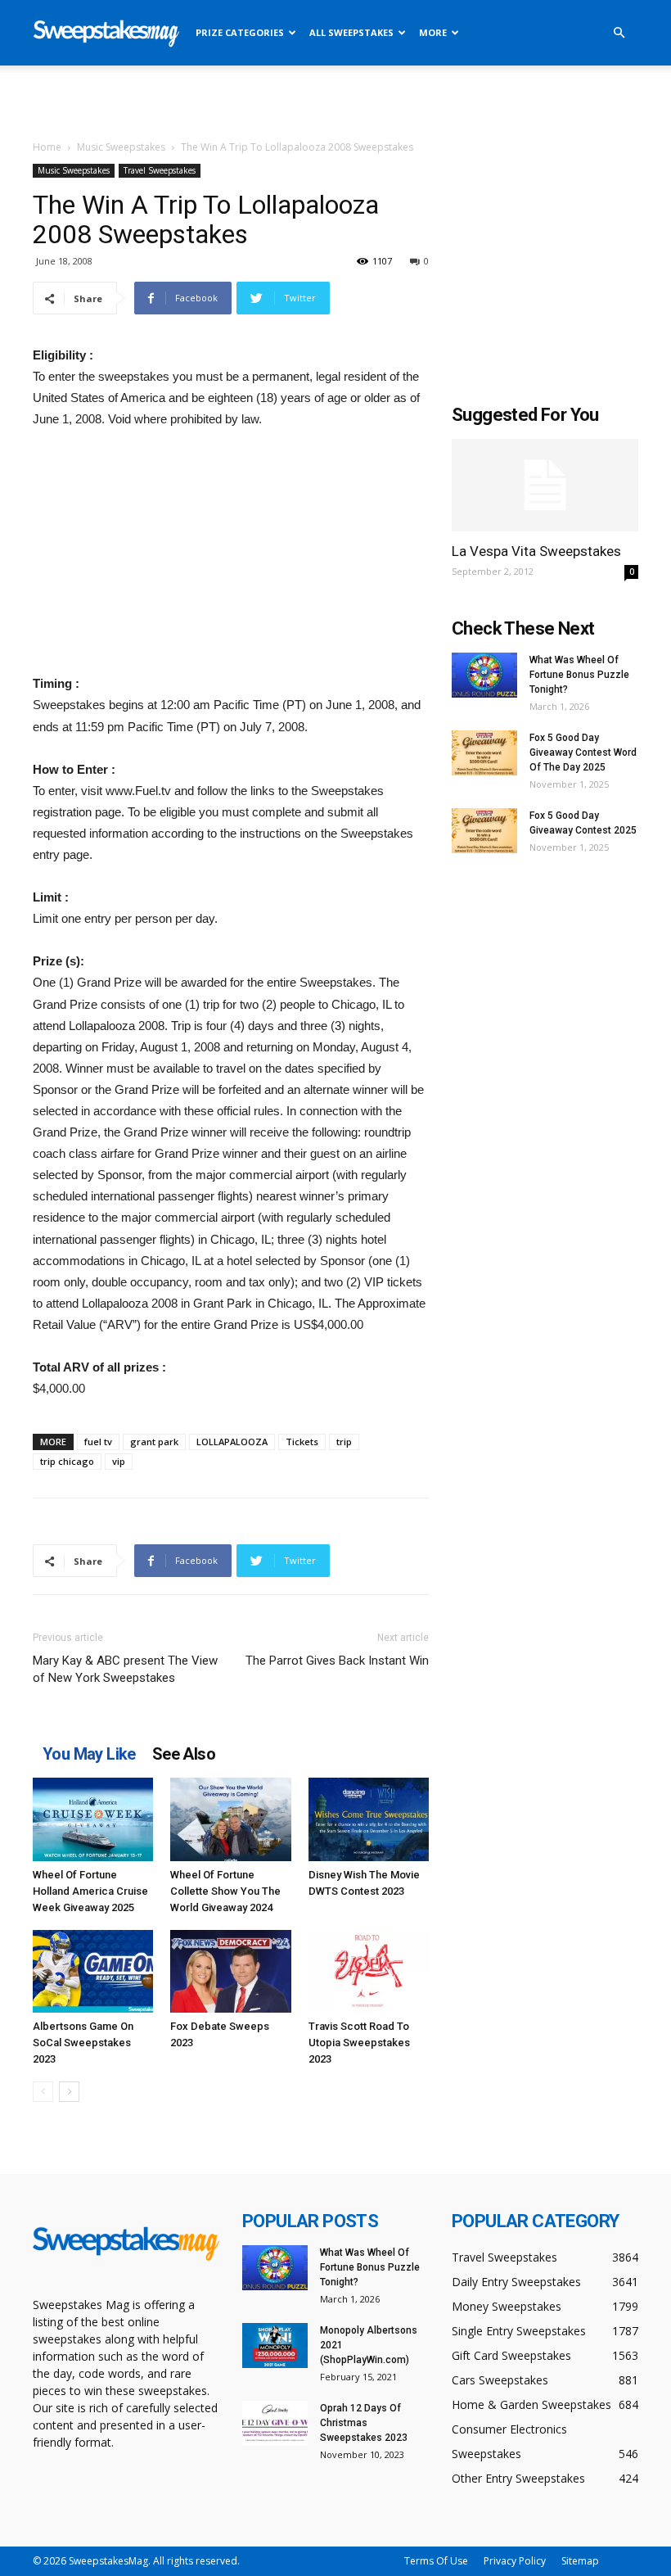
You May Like (89, 1754)
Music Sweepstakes (121, 147)
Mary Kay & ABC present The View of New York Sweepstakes (125, 1669)
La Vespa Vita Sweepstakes (536, 551)
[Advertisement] (335, 102)
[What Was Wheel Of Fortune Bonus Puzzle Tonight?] (484, 675)
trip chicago (67, 1461)
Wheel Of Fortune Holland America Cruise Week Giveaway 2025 (90, 1891)
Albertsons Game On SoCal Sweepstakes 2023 (83, 2043)
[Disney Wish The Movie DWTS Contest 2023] (369, 1819)
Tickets (302, 1442)
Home (47, 147)
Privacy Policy (515, 2561)
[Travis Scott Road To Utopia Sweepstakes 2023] (369, 1971)
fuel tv (98, 1442)
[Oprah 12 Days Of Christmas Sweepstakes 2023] (275, 2423)
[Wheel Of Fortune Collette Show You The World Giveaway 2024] (230, 1819)
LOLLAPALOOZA (232, 1442)
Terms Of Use (436, 2561)
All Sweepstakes (351, 32)
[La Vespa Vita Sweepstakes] (545, 485)
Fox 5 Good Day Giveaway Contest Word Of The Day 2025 (583, 752)
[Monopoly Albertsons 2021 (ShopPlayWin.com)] (275, 2346)
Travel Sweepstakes (160, 170)
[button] (619, 33)
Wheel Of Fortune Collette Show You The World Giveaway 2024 (225, 1891)
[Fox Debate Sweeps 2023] (230, 1971)
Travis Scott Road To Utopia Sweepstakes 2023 (359, 2043)
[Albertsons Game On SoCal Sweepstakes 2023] (93, 1971)
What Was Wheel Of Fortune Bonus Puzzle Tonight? (579, 675)
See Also (184, 1754)
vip (119, 1461)
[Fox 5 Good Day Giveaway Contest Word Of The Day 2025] (484, 753)
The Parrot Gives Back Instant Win (337, 1661)
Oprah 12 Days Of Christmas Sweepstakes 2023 (364, 2423)
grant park (154, 1442)
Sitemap (580, 2561)
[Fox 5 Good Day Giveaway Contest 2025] (484, 831)
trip (344, 1442)
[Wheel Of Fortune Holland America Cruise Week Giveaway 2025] (93, 1819)
